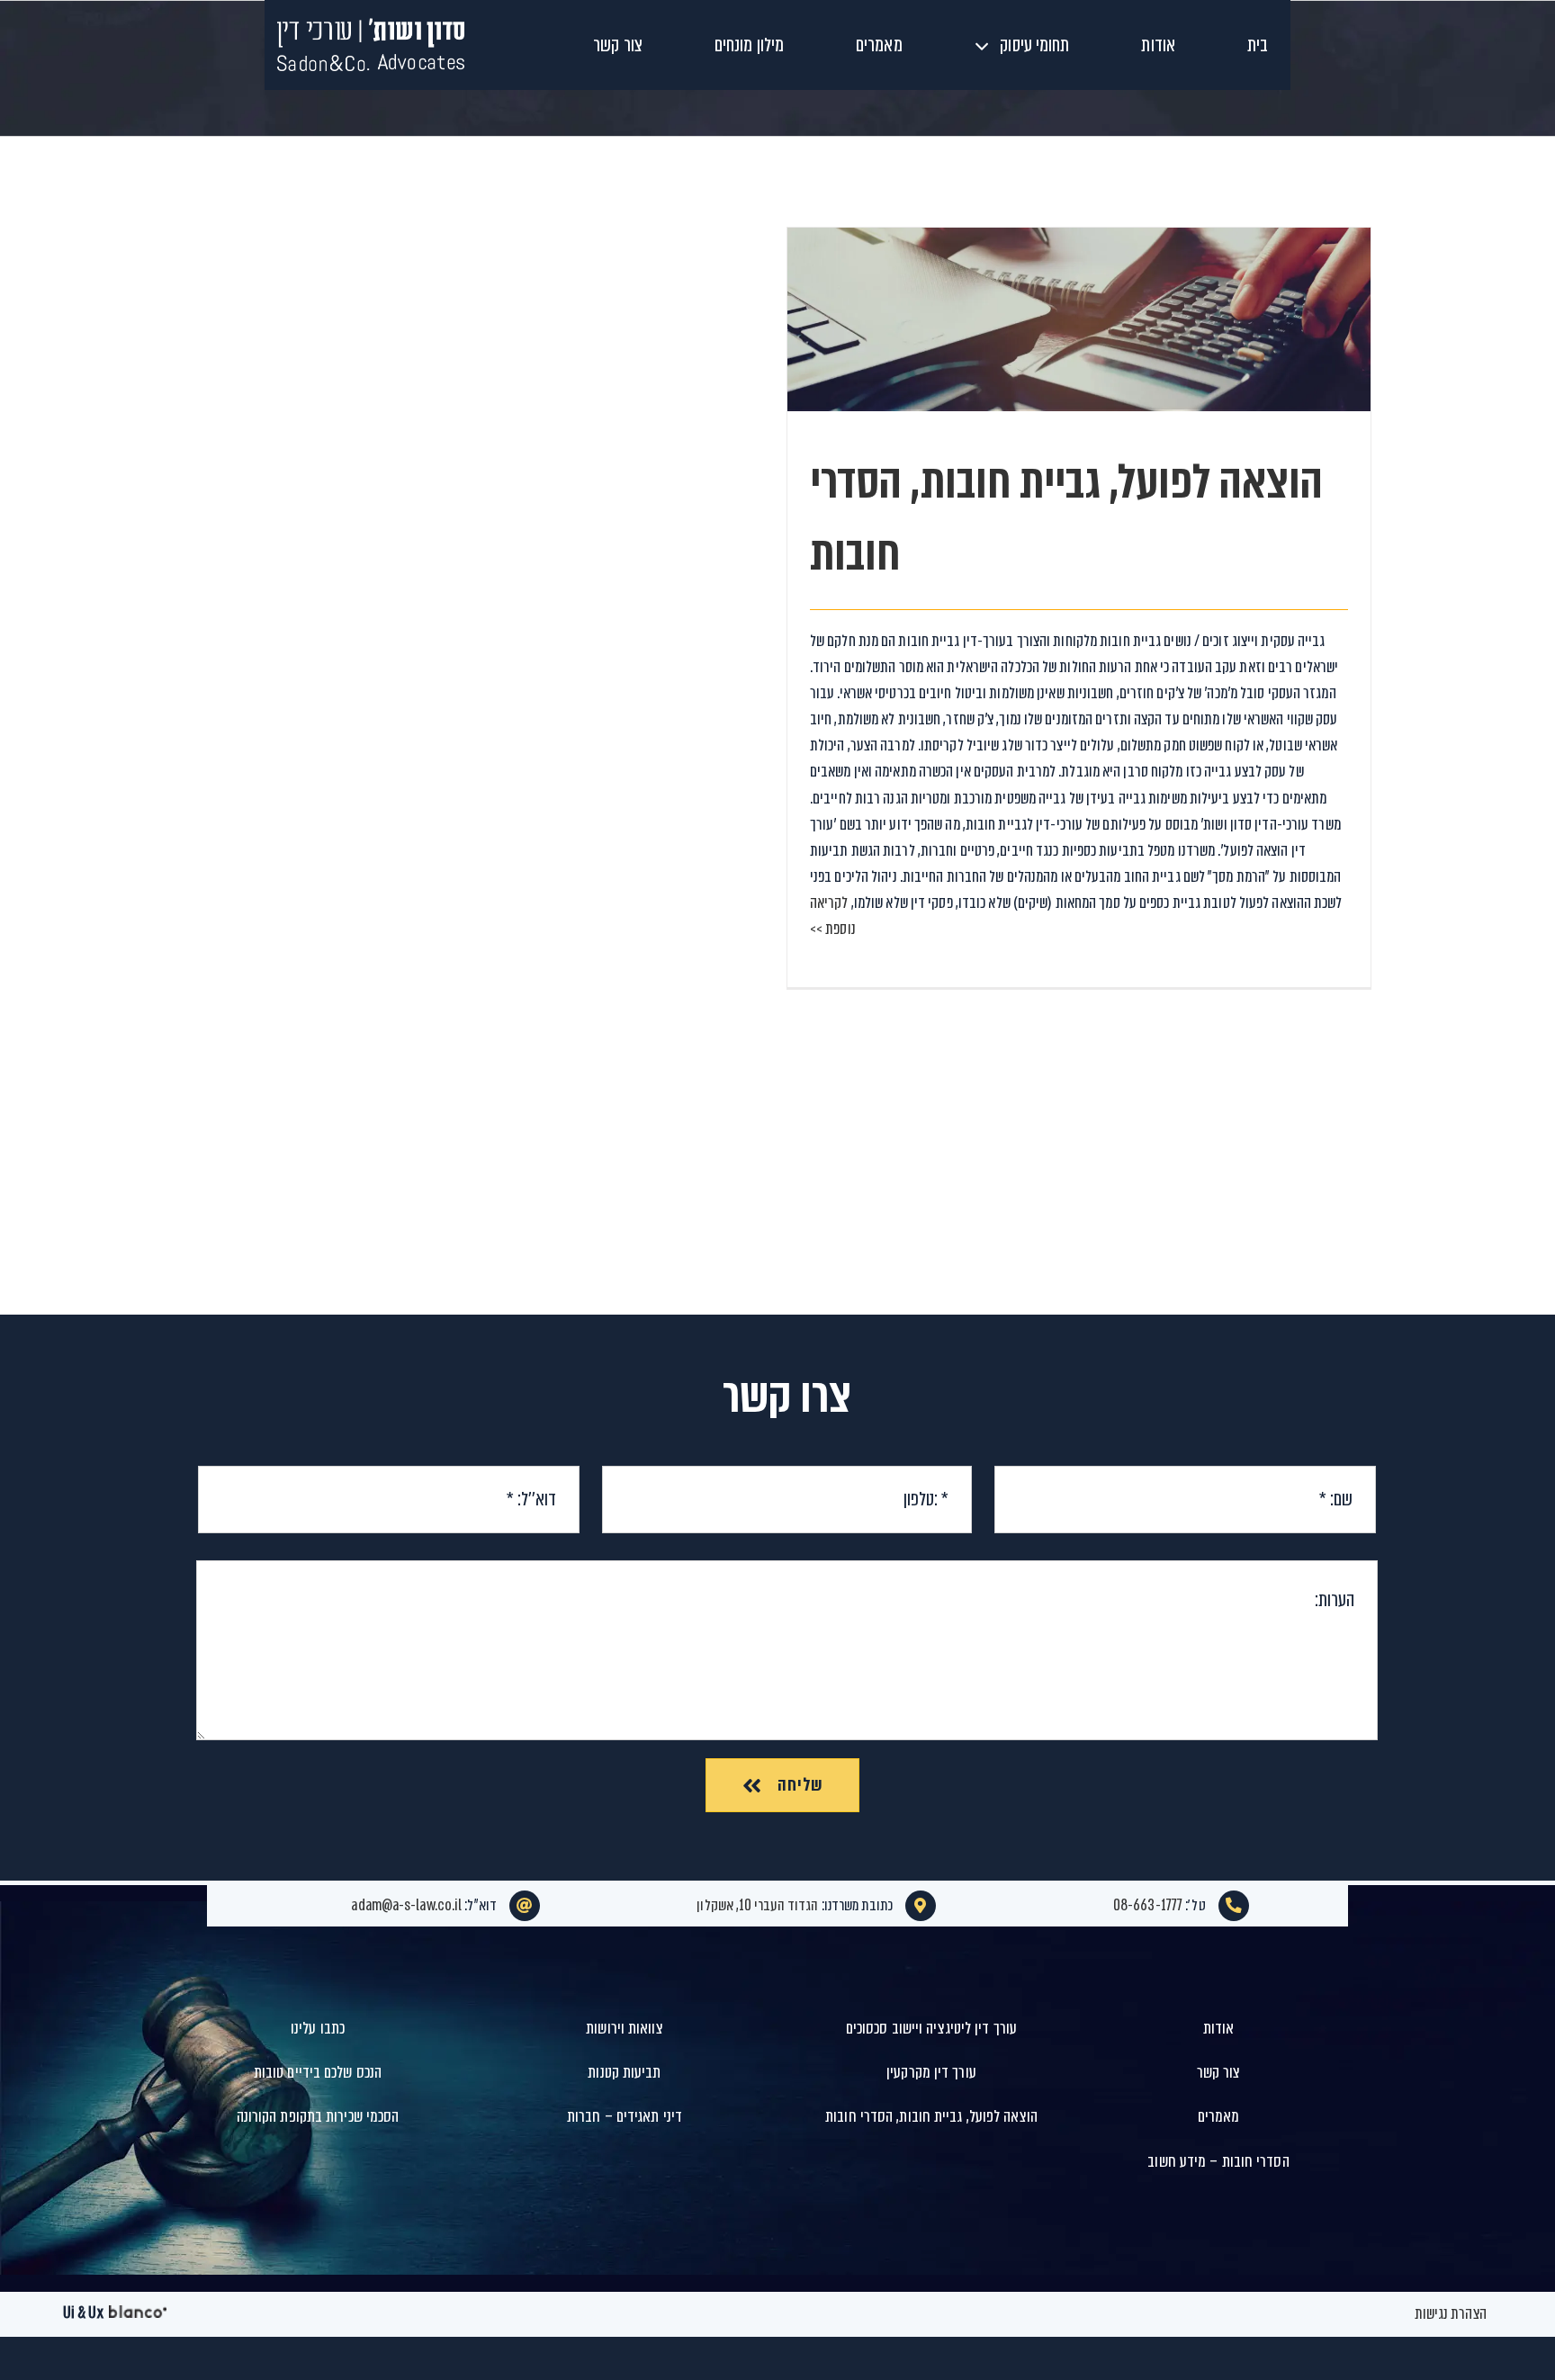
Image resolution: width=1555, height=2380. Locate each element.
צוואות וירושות (624, 2028)
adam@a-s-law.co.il (406, 1905)
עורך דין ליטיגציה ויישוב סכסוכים (931, 2028)
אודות (1219, 2028)
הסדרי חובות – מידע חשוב (1218, 2161)
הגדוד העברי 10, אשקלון (757, 1905)
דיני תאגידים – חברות (625, 2116)
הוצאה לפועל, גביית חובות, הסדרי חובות (1079, 288)
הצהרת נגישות (1451, 2314)
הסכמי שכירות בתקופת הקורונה (318, 2116)
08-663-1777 (1148, 1905)
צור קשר (1219, 2072)
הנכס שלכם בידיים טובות (318, 2072)
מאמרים (1219, 2116)
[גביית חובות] (1079, 319)
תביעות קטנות (624, 2072)
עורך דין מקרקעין (931, 2072)
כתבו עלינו (318, 2028)
